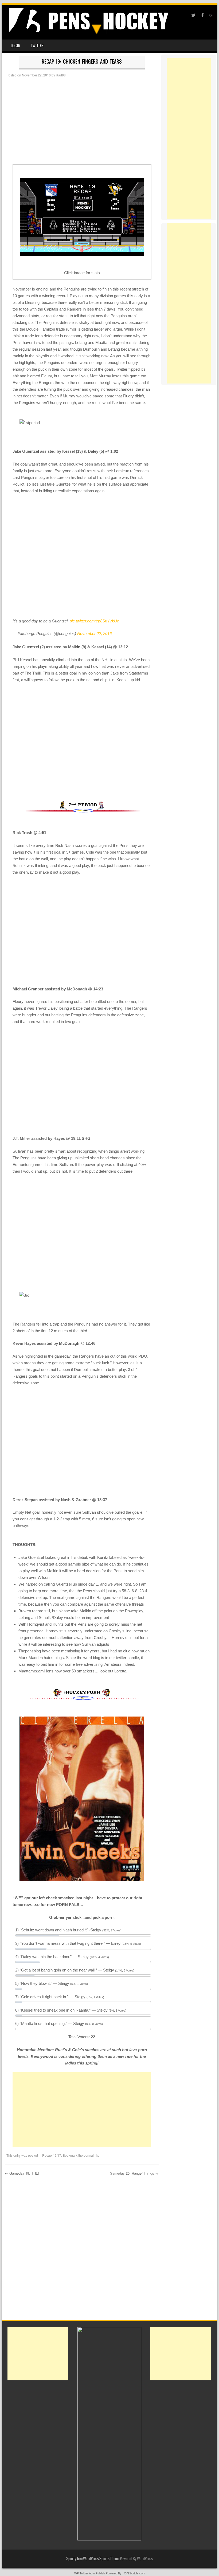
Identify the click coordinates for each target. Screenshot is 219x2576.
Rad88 (61, 75)
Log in (15, 46)
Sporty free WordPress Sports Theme (93, 2559)
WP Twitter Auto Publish (90, 2573)
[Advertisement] (82, 121)
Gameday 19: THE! (22, 2173)
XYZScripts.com (134, 2573)
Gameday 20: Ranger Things (134, 2173)
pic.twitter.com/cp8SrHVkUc (94, 621)
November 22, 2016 (94, 634)
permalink (91, 2155)
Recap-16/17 (52, 2155)
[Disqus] (82, 2249)
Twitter (37, 46)
